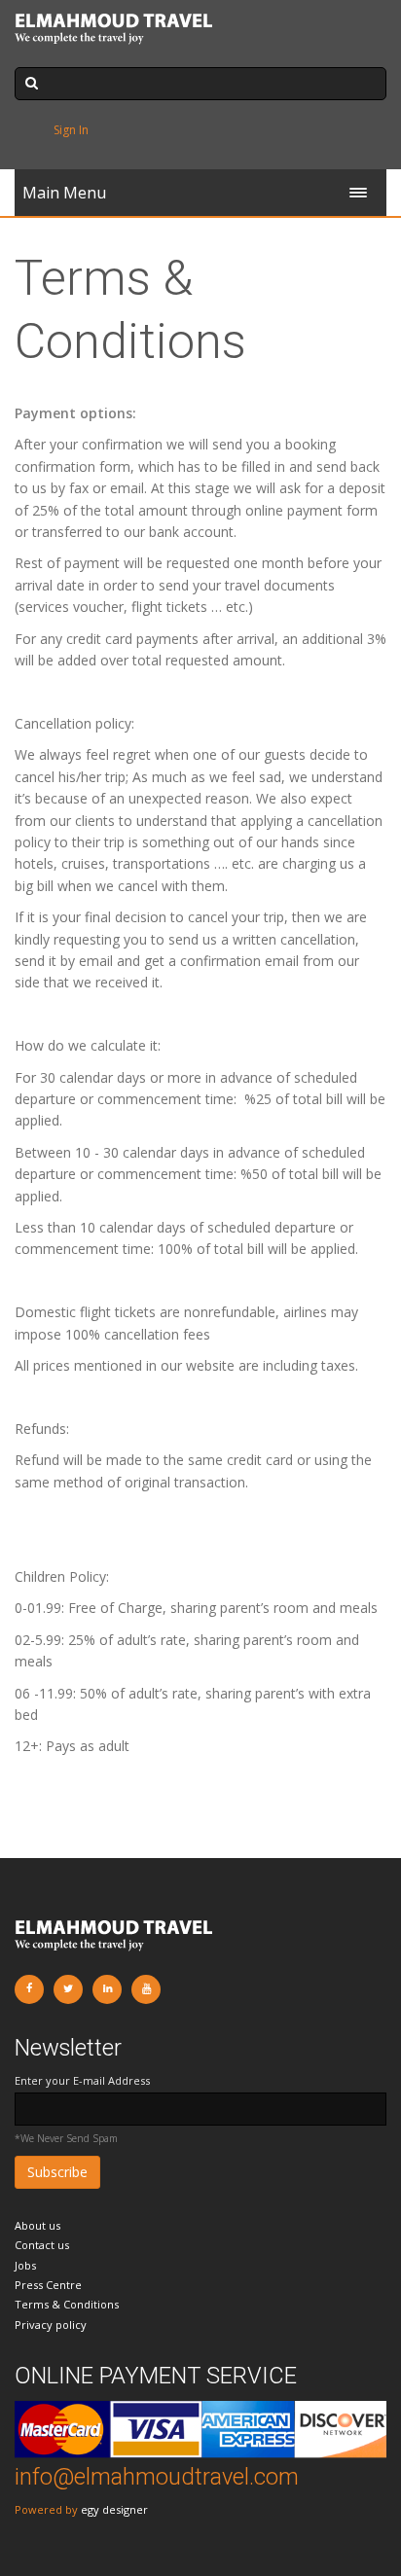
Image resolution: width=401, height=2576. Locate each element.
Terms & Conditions (67, 2304)
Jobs (25, 2265)
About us (37, 2225)
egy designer (114, 2509)
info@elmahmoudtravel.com (157, 2477)
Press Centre (48, 2285)
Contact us (42, 2245)
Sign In (71, 130)
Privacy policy (51, 2325)
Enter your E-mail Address (82, 2080)
